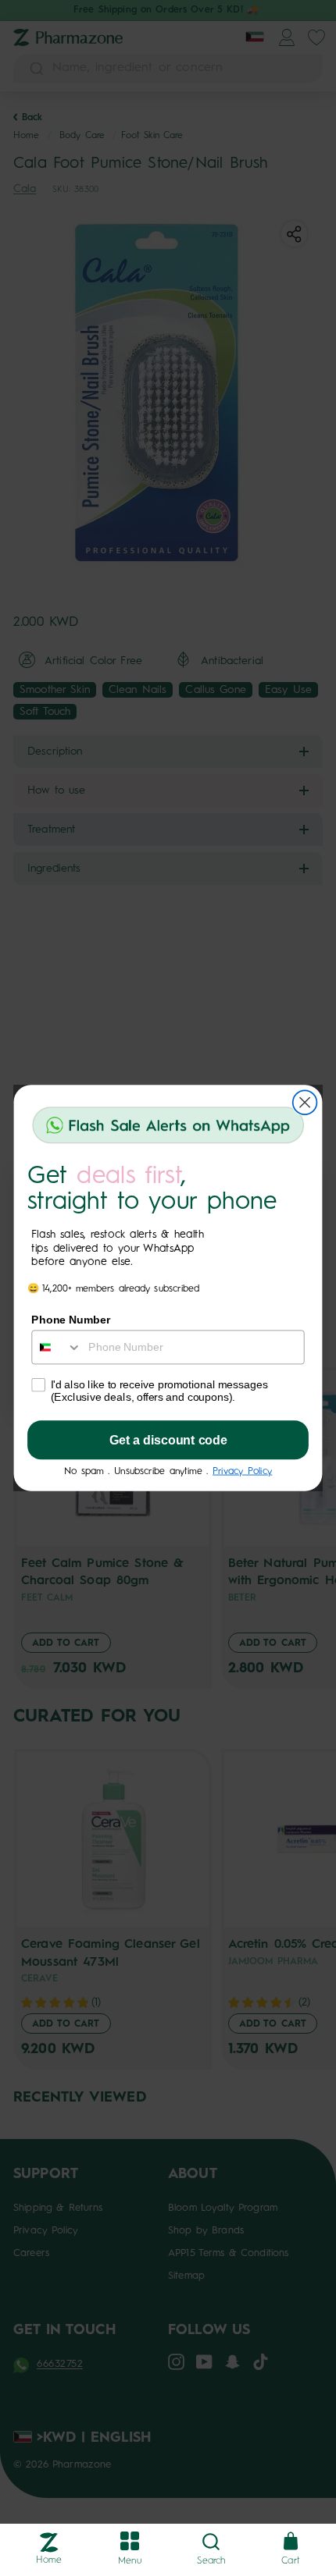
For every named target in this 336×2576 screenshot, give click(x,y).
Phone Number (71, 1319)
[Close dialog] (305, 1102)
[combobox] (57, 1347)
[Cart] (291, 2542)
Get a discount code (168, 1441)
